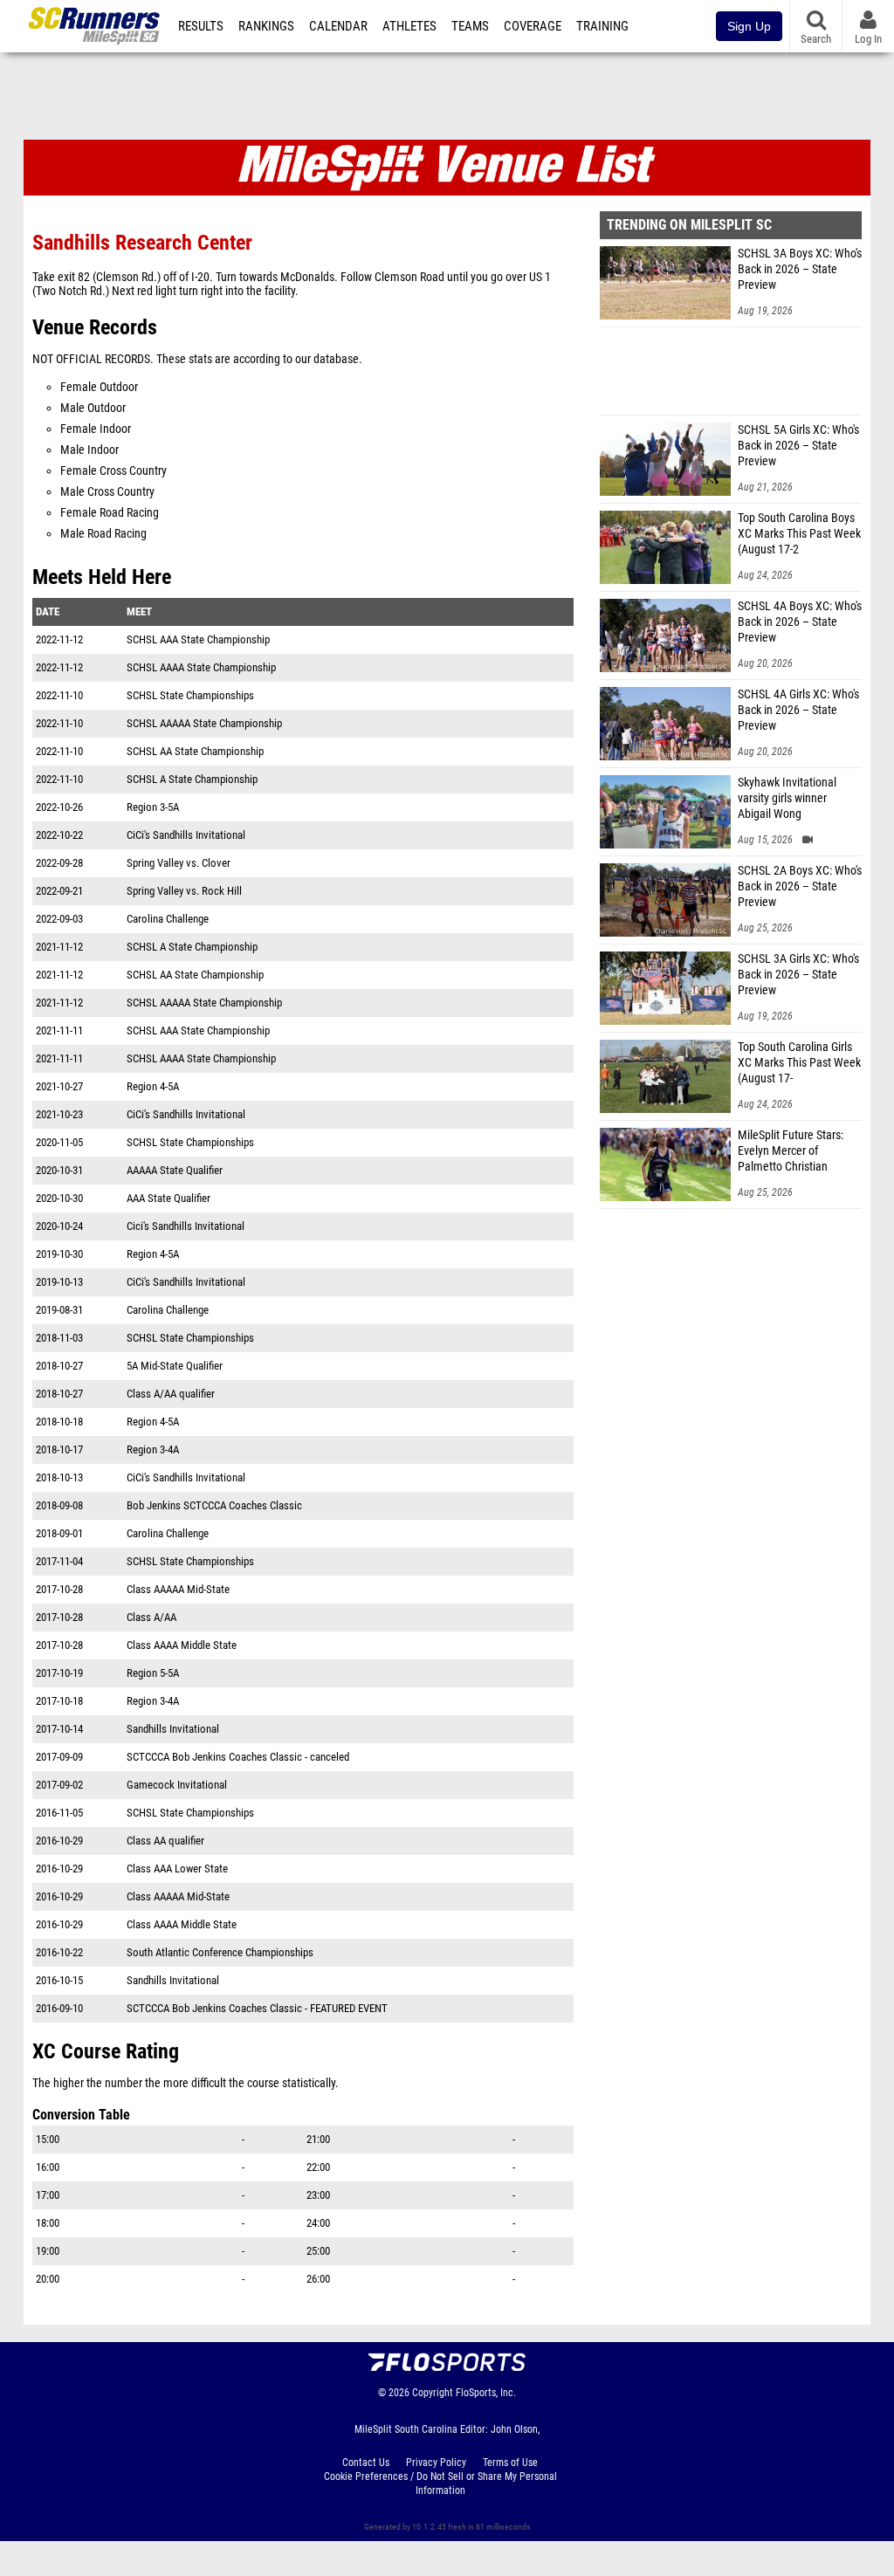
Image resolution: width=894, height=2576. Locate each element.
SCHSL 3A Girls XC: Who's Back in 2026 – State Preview (798, 975)
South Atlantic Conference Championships (220, 1952)
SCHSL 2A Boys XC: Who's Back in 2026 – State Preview (800, 886)
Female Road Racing (110, 513)
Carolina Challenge (168, 919)
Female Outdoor (99, 387)
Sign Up (749, 26)
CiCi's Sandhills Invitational (186, 835)
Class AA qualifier (165, 1841)
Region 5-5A (153, 1673)
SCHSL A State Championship (192, 779)
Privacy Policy (436, 2463)
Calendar (338, 26)
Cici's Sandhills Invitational (186, 1226)
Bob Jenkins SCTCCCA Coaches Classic (214, 1505)
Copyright (433, 2393)
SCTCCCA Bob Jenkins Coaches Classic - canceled (238, 1757)
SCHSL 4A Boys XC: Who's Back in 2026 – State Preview (800, 622)
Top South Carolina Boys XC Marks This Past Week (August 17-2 (799, 534)
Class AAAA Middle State (182, 1645)
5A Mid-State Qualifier (175, 1366)
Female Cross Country (113, 471)
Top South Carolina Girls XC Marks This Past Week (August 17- (799, 1063)
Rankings (266, 26)
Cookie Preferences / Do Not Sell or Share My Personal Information (440, 2483)
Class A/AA (151, 1617)
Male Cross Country (107, 492)
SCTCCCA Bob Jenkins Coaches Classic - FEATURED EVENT (257, 2008)
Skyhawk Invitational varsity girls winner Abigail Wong (787, 798)
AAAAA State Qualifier (175, 1170)
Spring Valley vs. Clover (179, 863)
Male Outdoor (93, 408)
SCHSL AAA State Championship (198, 639)
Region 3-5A (153, 807)
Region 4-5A (153, 1086)
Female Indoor (96, 429)
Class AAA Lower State (177, 1868)
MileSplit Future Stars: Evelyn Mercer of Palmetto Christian (791, 1151)
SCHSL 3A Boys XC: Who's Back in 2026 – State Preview (800, 269)
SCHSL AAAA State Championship (201, 667)
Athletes (409, 26)
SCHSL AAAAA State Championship (204, 723)
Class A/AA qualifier (171, 1394)
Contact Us (366, 2463)
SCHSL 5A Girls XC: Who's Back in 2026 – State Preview (798, 446)
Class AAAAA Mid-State (178, 1589)
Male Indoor (89, 450)
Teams (470, 26)
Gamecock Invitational (177, 1785)
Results (201, 26)
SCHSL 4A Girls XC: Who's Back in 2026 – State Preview (798, 710)
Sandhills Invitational (173, 1729)
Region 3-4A (153, 1449)
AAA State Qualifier (168, 1198)
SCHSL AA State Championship (195, 751)
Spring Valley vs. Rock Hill (184, 891)
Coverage (533, 26)
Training (602, 26)
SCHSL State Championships (190, 695)
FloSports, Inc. (486, 2393)
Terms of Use (510, 2463)
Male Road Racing (103, 534)
